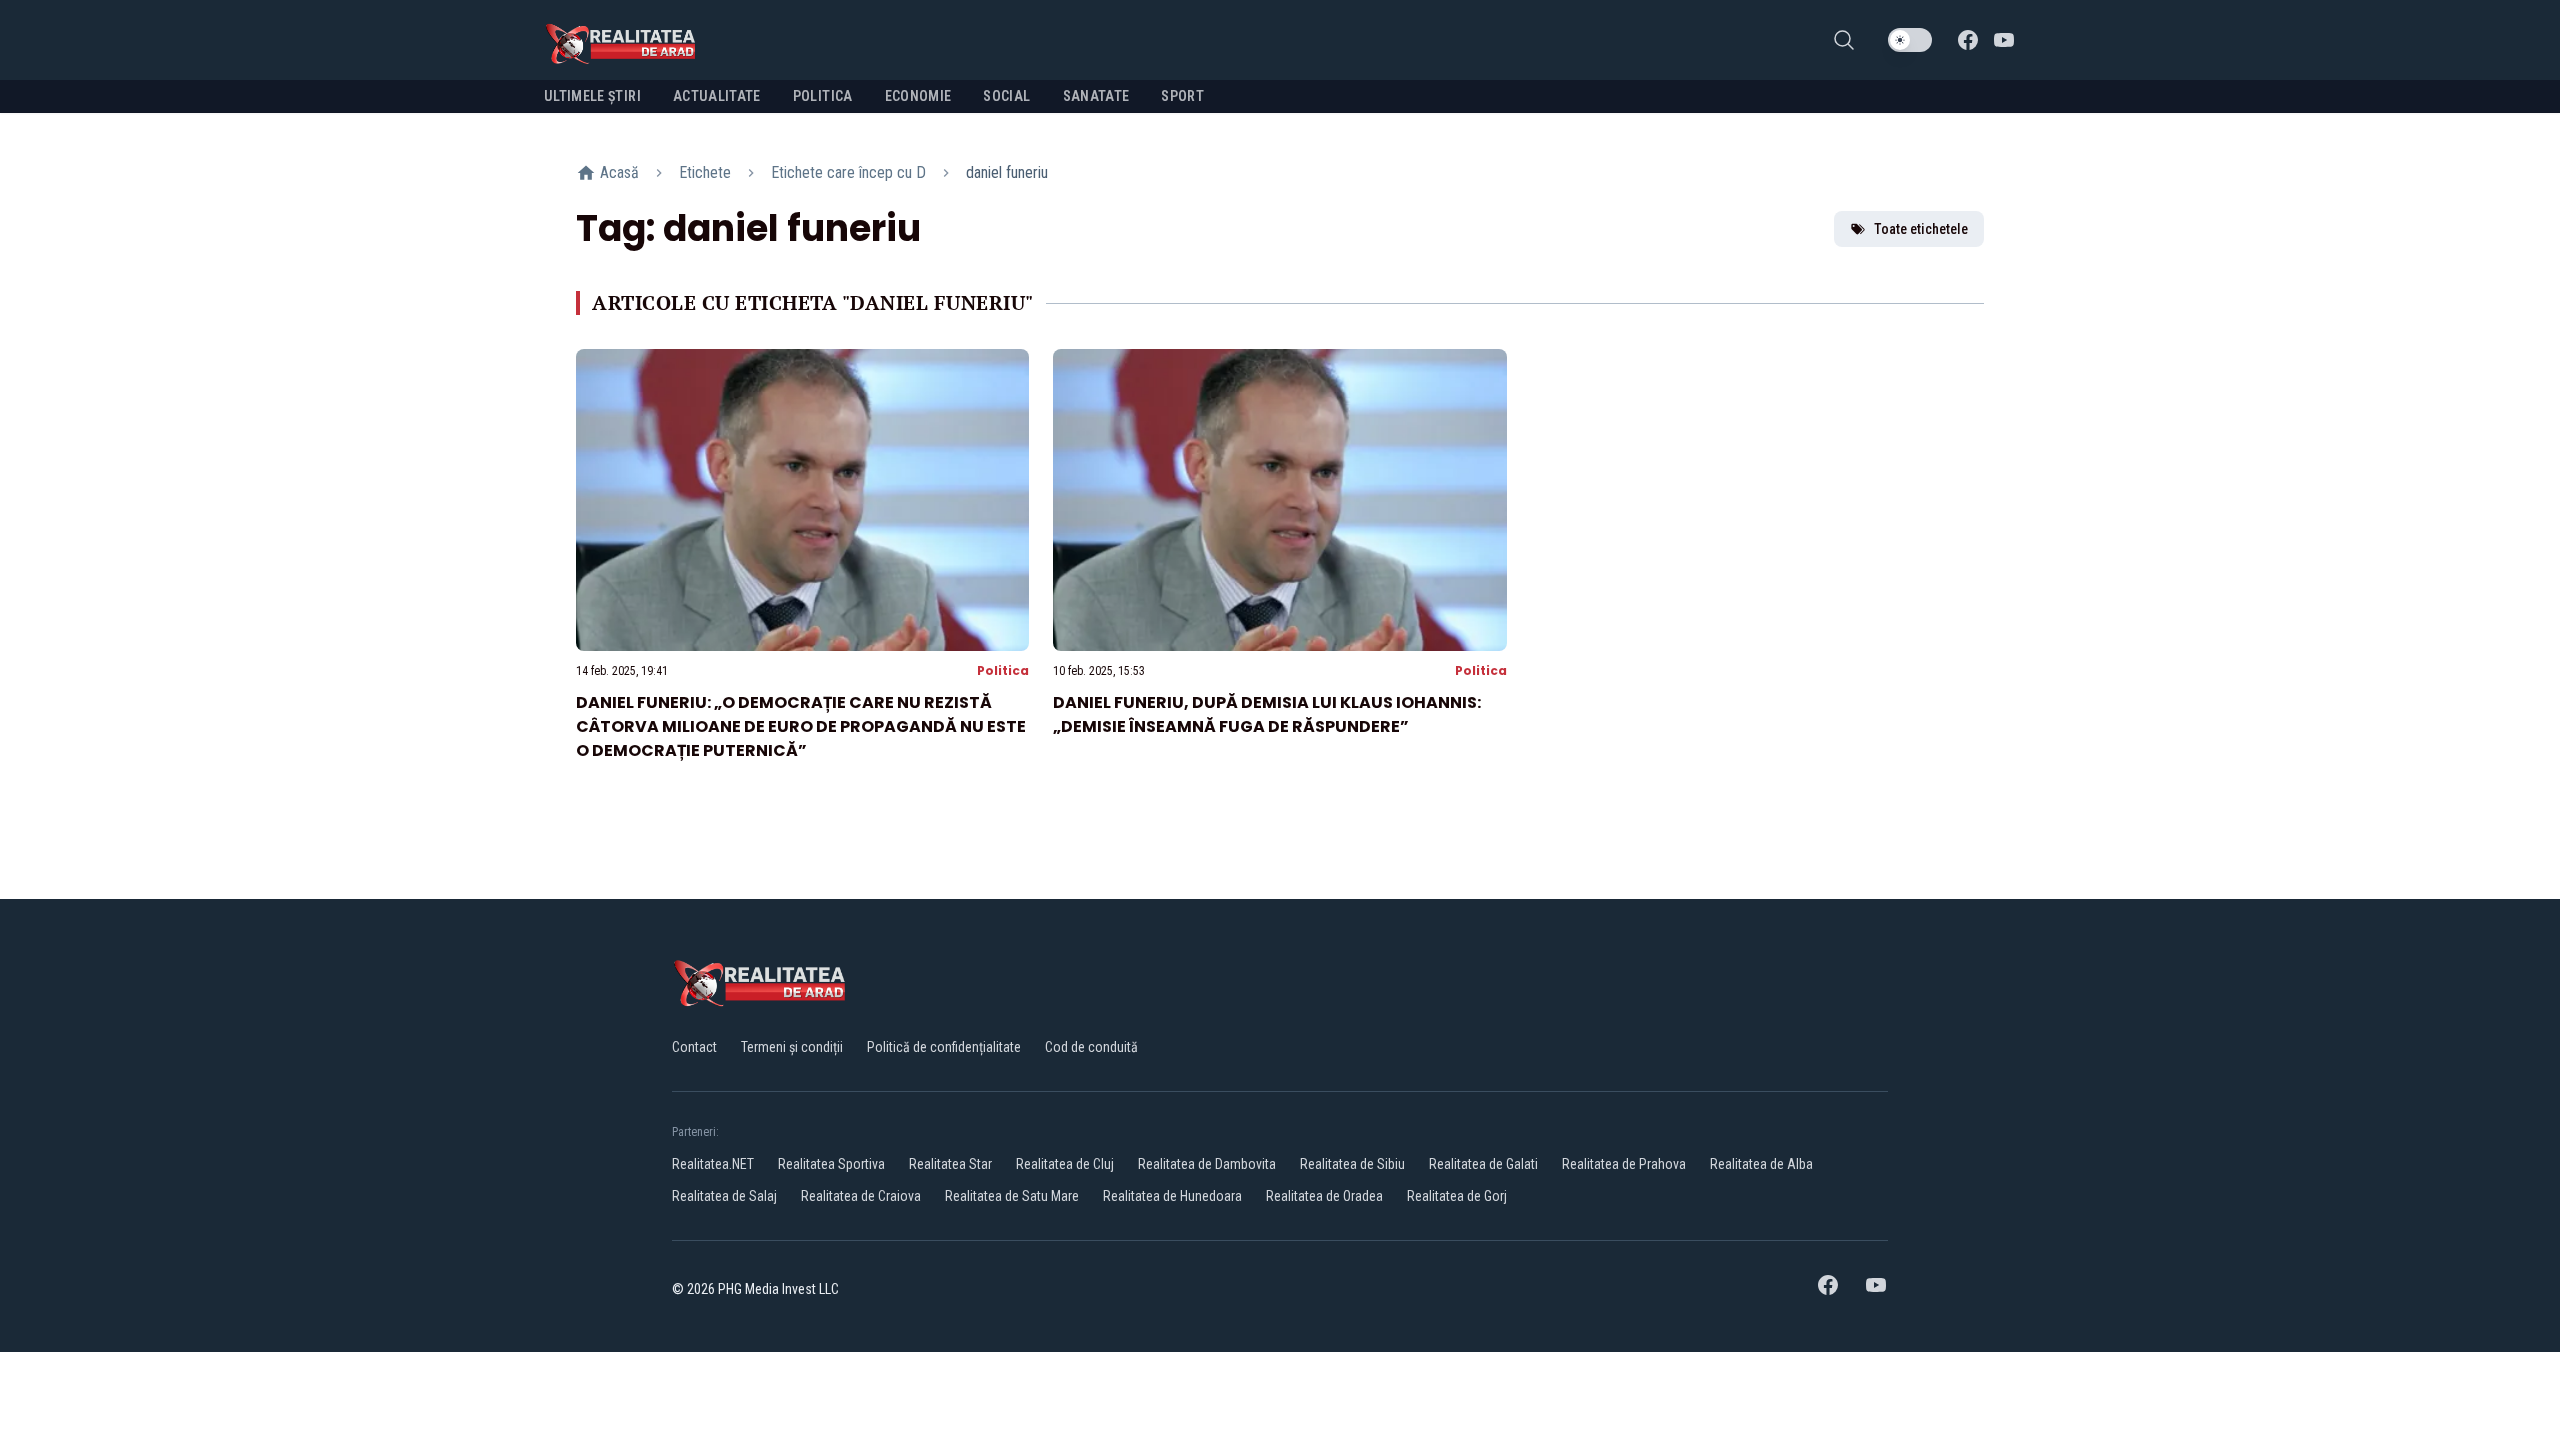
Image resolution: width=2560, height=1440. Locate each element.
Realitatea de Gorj (1457, 1196)
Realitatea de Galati (1483, 1164)
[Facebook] (1968, 40)
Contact (694, 1047)
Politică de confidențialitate (944, 1047)
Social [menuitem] (1006, 96)
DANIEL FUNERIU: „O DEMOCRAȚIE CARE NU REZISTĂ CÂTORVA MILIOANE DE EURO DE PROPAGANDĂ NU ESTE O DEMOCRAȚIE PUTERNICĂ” (801, 726)
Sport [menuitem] (1182, 96)
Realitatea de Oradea (1324, 1196)
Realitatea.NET (713, 1164)
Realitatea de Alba (1761, 1164)
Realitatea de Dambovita (1207, 1164)
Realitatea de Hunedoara (1172, 1196)
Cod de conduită (1091, 1047)
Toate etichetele (1921, 229)
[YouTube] (2004, 40)
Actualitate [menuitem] (717, 96)
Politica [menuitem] (823, 96)
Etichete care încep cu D (848, 172)
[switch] (1910, 40)
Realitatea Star (950, 1164)
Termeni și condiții (792, 1047)
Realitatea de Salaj (724, 1196)
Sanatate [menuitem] (1096, 96)
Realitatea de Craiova (861, 1196)
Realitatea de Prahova (1624, 1164)
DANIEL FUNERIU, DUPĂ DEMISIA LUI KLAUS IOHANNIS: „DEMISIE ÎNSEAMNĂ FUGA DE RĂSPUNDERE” (1267, 714)
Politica (1003, 670)
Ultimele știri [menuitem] (592, 96)
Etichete (705, 172)
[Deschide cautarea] (1844, 40)
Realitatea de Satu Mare (1012, 1196)
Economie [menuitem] (918, 96)
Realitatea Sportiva (831, 1164)
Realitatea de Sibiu (1352, 1164)
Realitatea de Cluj (1065, 1164)
